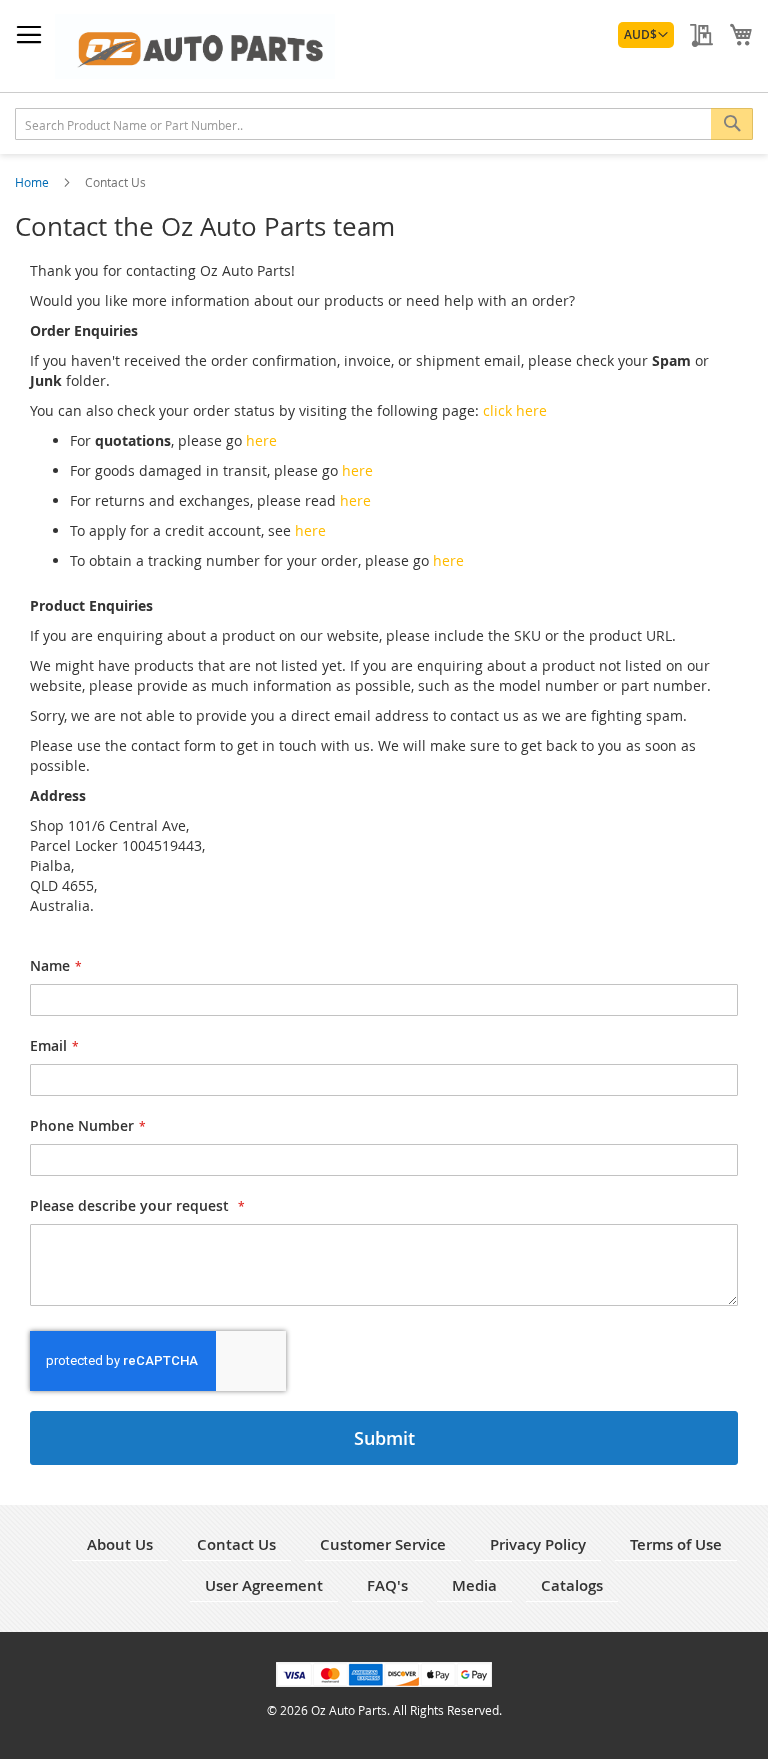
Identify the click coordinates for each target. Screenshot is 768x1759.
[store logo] (195, 46)
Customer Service (383, 1544)
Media (474, 1585)
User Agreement (264, 1585)
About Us (120, 1544)
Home (33, 182)
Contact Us (236, 1544)
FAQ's (387, 1585)
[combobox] (384, 124)
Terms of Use (676, 1544)
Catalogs (572, 1585)
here (261, 440)
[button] (646, 35)
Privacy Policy (538, 1544)
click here (515, 410)
